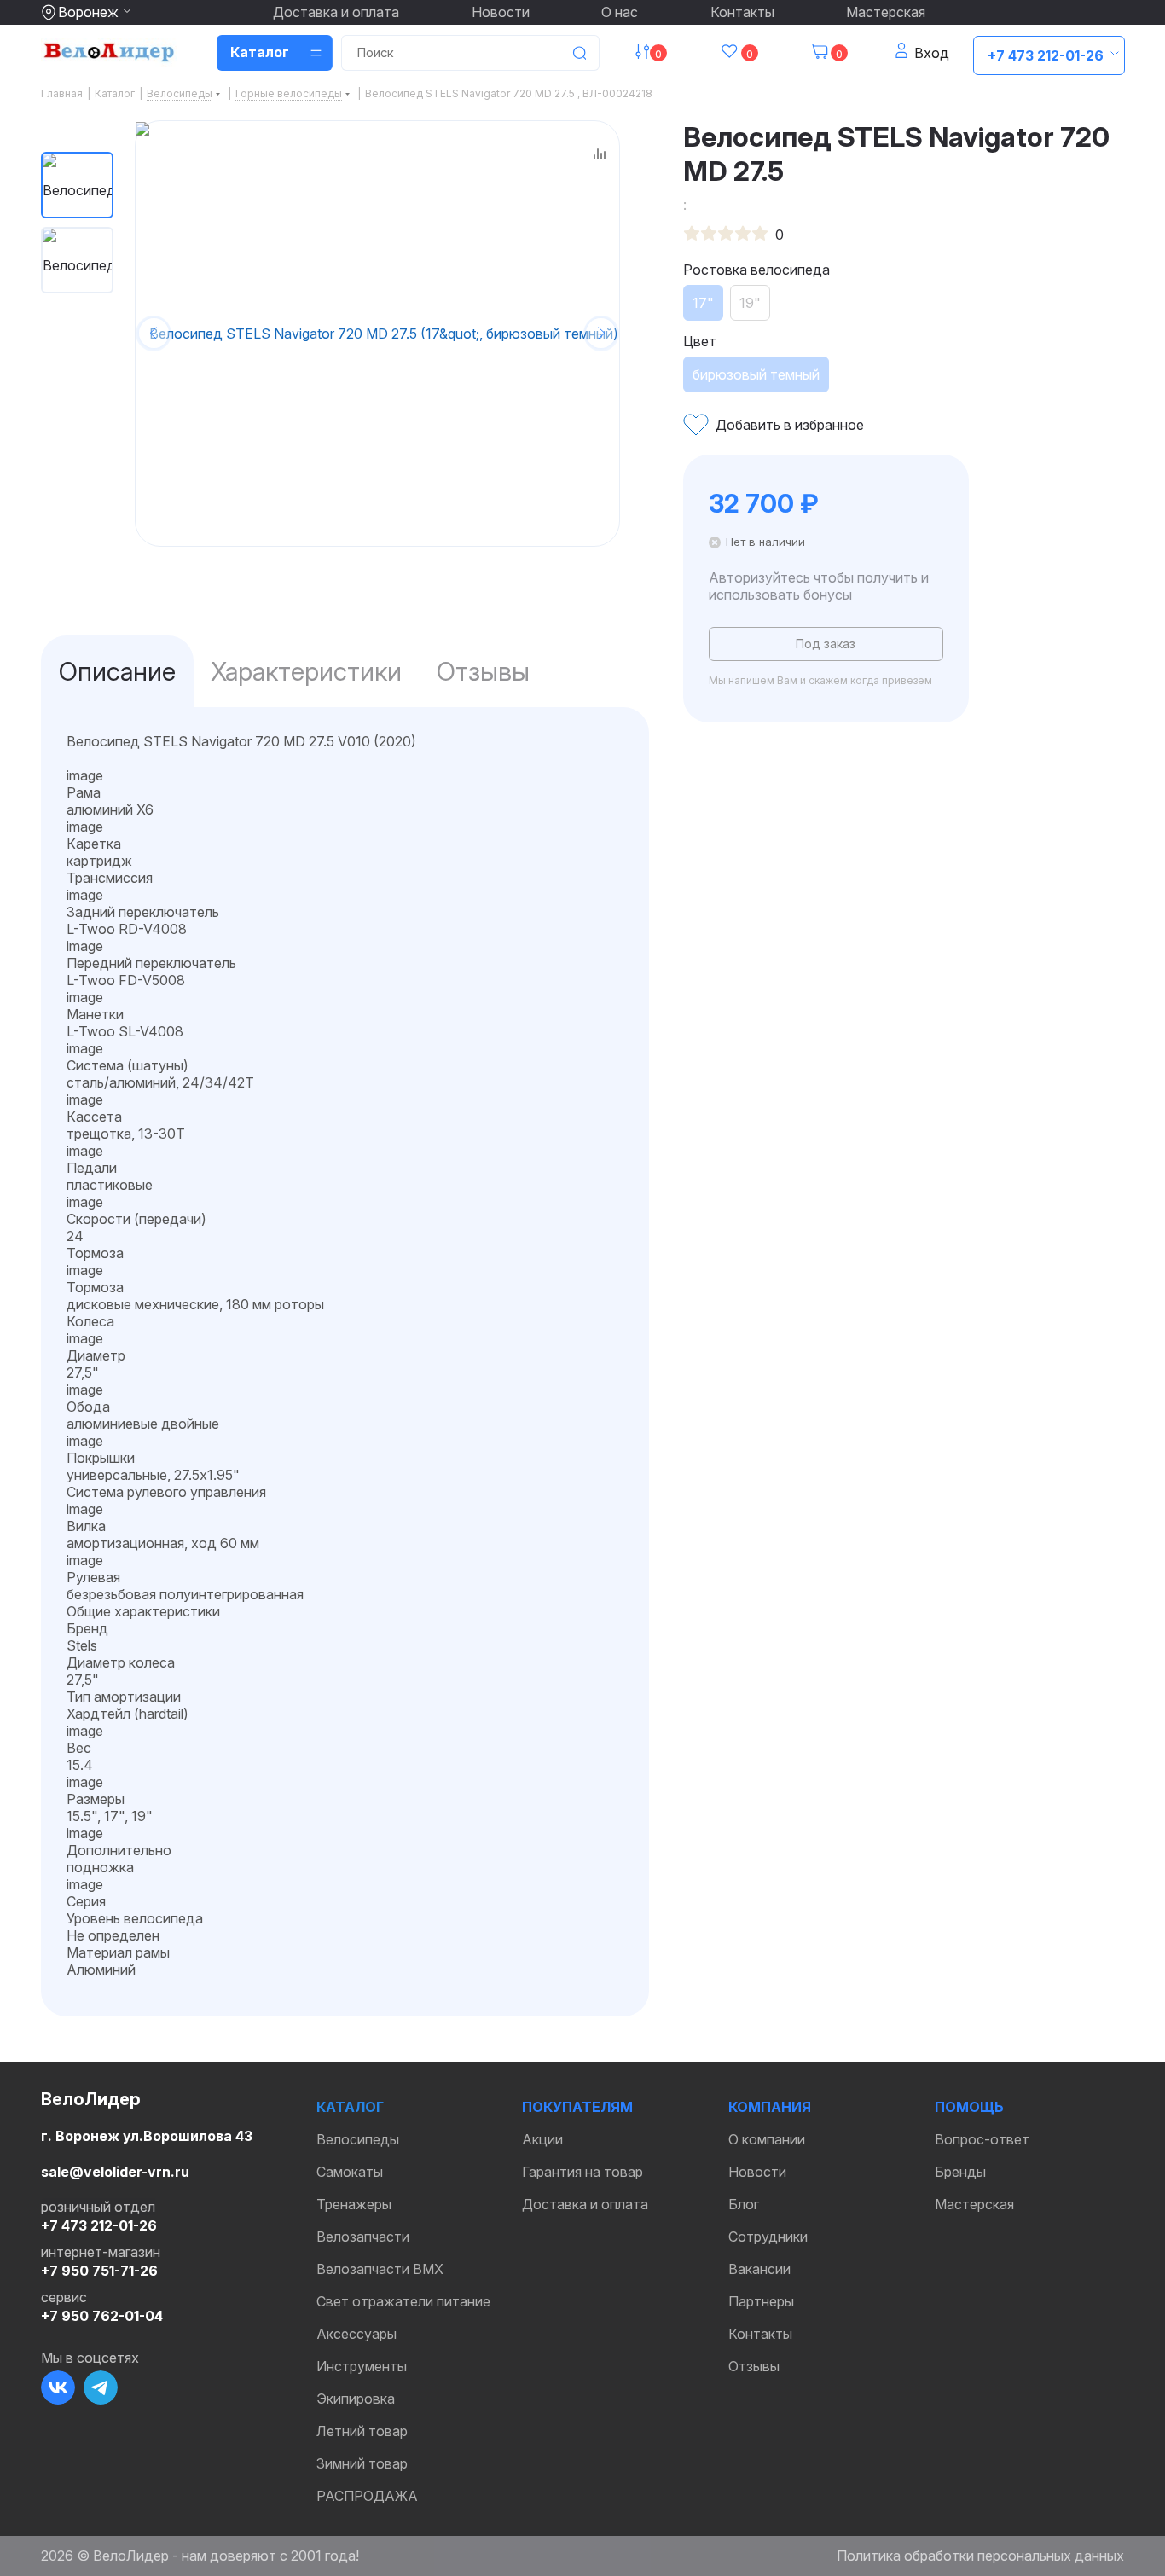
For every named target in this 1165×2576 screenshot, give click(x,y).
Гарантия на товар (582, 2172)
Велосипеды (358, 2139)
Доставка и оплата (336, 12)
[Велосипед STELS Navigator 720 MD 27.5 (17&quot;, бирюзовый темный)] (377, 333)
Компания (770, 2107)
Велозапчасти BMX (380, 2269)
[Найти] (579, 53)
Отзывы (754, 2366)
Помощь (969, 2107)
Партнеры (761, 2301)
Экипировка (356, 2399)
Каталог (350, 2107)
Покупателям (577, 2107)
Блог (744, 2204)
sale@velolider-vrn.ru (115, 2172)
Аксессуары (356, 2334)
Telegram (101, 2387)
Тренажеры (354, 2204)
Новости (501, 12)
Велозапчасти (363, 2237)
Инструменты (362, 2366)
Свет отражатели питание (403, 2301)
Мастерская (886, 12)
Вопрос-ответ (982, 2139)
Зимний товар (362, 2463)
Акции (542, 2139)
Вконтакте (58, 2387)
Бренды (960, 2172)
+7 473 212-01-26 (1046, 55)
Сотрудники (768, 2237)
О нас (620, 12)
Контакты (742, 12)
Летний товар (362, 2431)
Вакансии (759, 2269)
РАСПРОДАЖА (367, 2496)
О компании (767, 2139)
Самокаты (350, 2172)
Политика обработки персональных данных (980, 2556)
